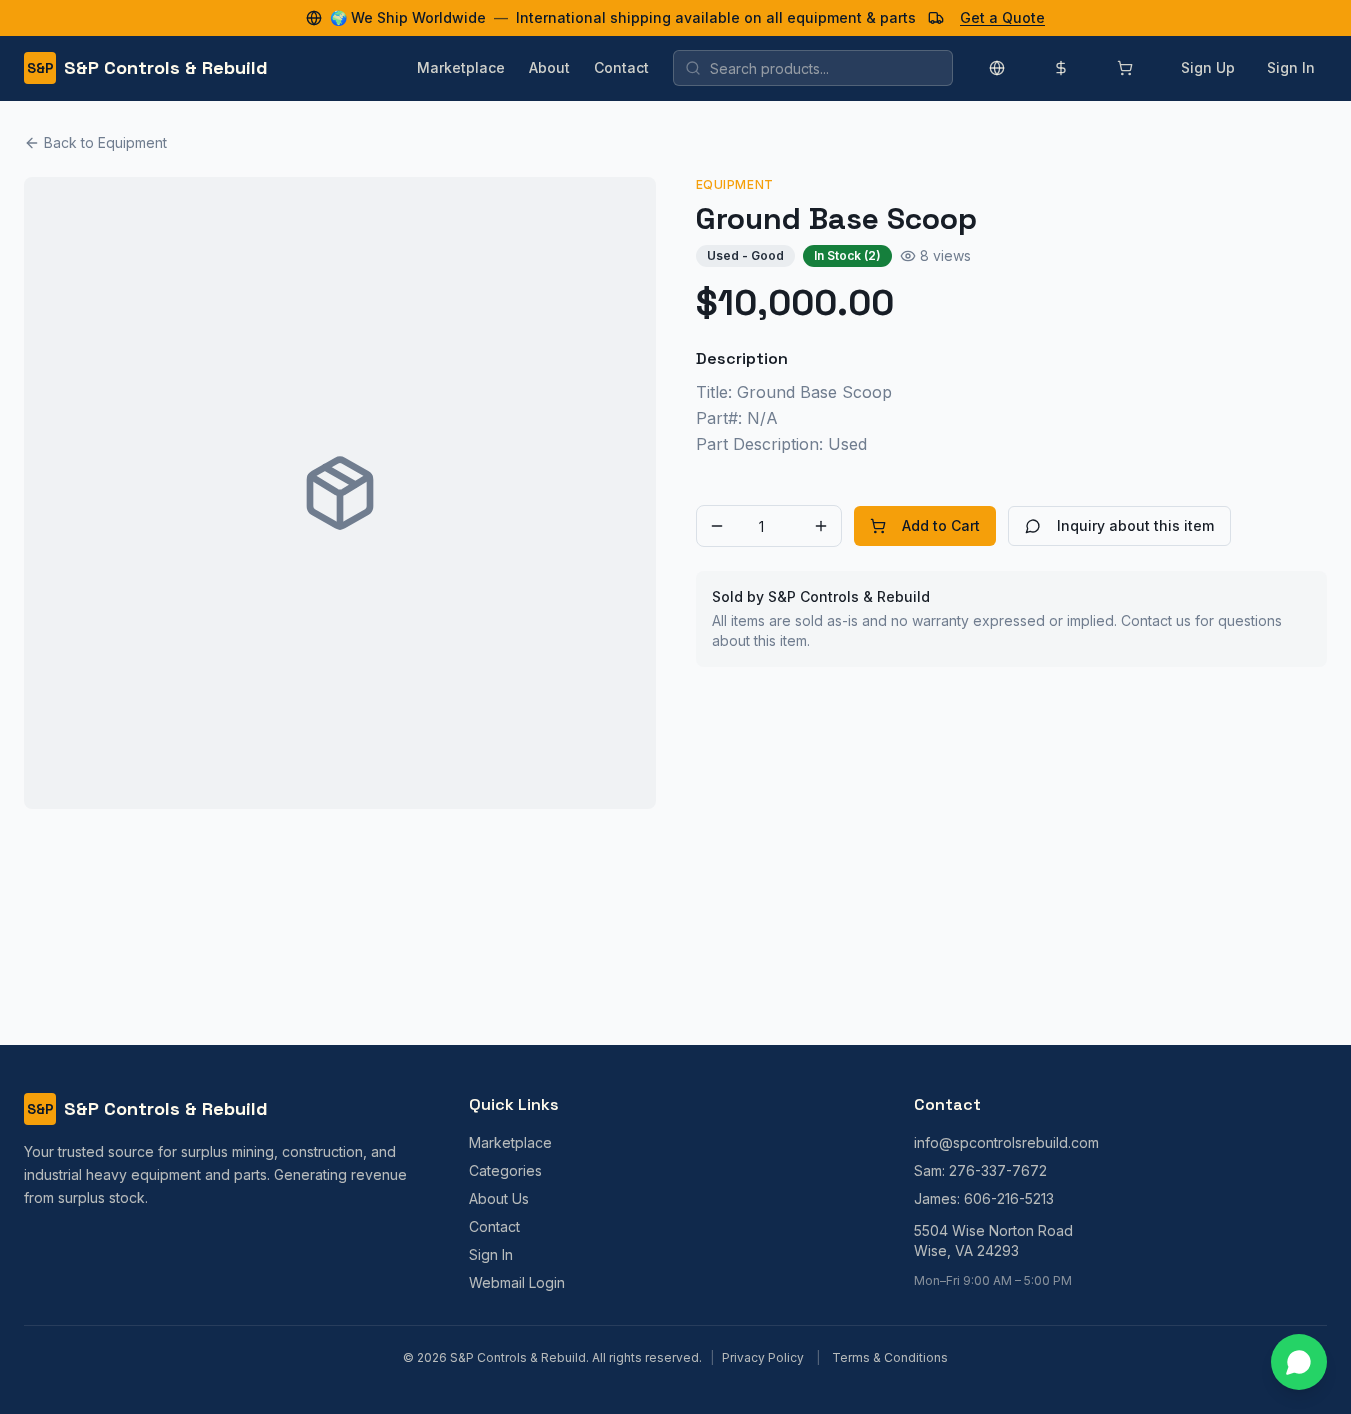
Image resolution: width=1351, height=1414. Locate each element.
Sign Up (1208, 67)
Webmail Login (517, 1282)
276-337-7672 (998, 1170)
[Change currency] (1061, 68)
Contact (621, 67)
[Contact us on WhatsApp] (1299, 1362)
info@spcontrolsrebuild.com (1006, 1142)
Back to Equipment (105, 142)
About (549, 67)
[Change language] (997, 68)
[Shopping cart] (1125, 68)
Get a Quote (1002, 17)
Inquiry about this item (1135, 525)
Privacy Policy (763, 1357)
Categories (505, 1170)
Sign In (1291, 67)
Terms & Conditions (890, 1357)
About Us (499, 1198)
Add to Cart (941, 525)
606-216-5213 (1009, 1198)
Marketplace (461, 67)
